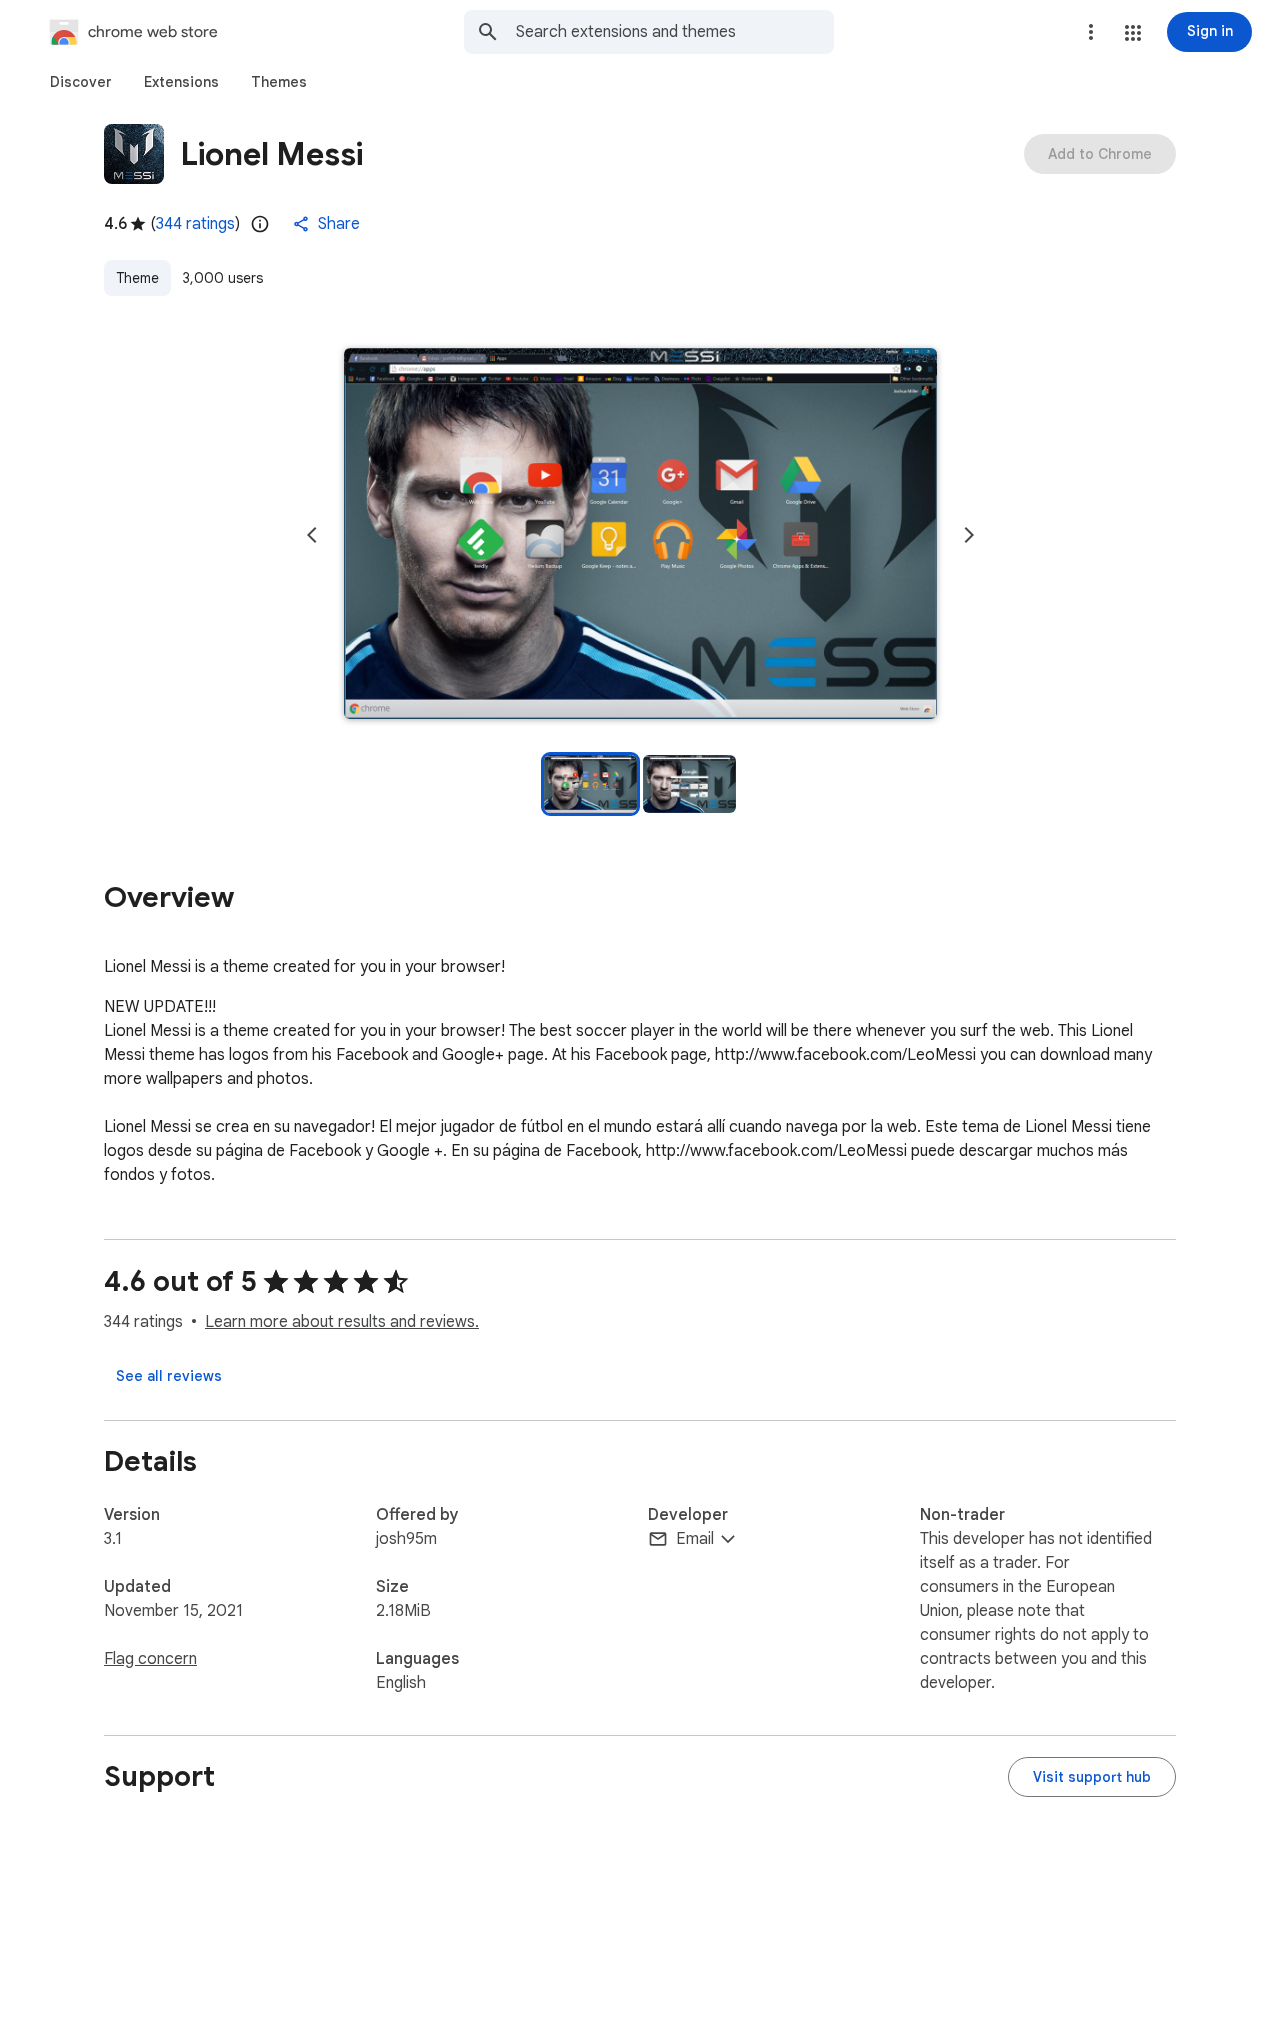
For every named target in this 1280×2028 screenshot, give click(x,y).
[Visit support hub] (1092, 1777)
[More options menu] (1091, 32)
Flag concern (150, 1659)
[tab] (81, 82)
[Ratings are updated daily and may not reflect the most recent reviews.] (260, 224)
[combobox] (675, 32)
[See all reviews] (169, 1376)
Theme (137, 278)
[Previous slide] (312, 535)
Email (695, 1539)
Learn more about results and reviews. (342, 1322)
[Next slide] (969, 535)
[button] (1133, 33)
